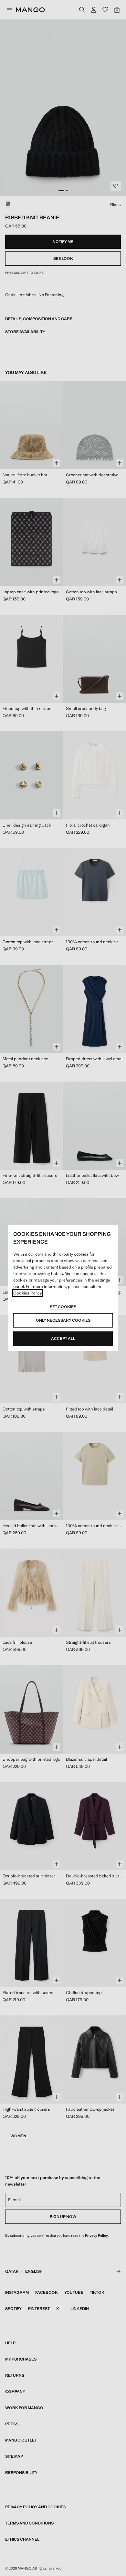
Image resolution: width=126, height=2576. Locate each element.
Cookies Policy (28, 1293)
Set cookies (63, 1307)
